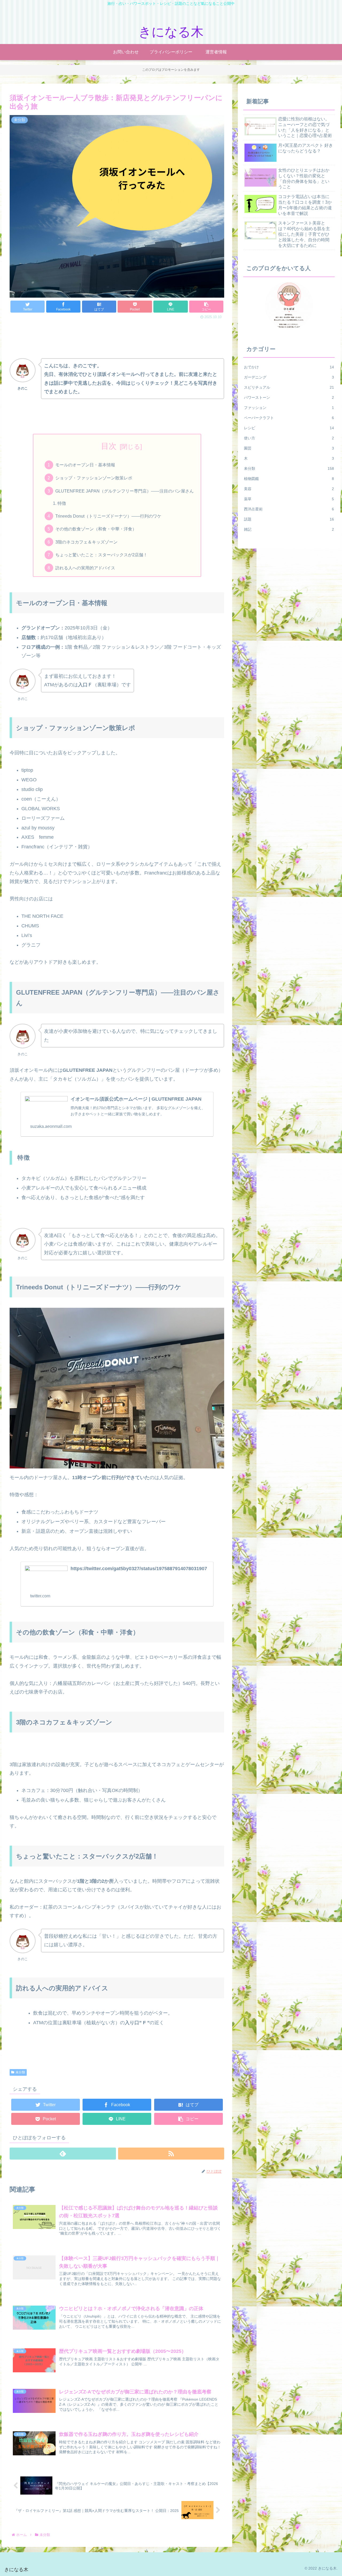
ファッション (289, 408)
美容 (289, 489)
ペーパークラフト (289, 418)
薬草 (289, 499)
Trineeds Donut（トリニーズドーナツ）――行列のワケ (108, 516)
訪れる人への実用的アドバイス (85, 568)
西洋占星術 (289, 509)
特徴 (62, 503)
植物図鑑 (289, 479)
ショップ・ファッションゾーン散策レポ (94, 478)
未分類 (20, 2072)
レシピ (289, 428)
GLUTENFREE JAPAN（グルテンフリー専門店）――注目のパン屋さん (125, 491)
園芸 (289, 448)
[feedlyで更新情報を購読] (63, 2154)
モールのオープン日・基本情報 (85, 465)
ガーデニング (289, 377)
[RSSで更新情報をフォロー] (171, 2154)
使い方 (289, 438)
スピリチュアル (289, 387)
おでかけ (289, 367)
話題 (289, 519)
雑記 (289, 529)
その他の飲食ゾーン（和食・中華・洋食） (96, 529)
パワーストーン (289, 397)
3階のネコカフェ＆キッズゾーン (86, 542)
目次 (109, 446)
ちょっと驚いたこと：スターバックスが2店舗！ (101, 555)
